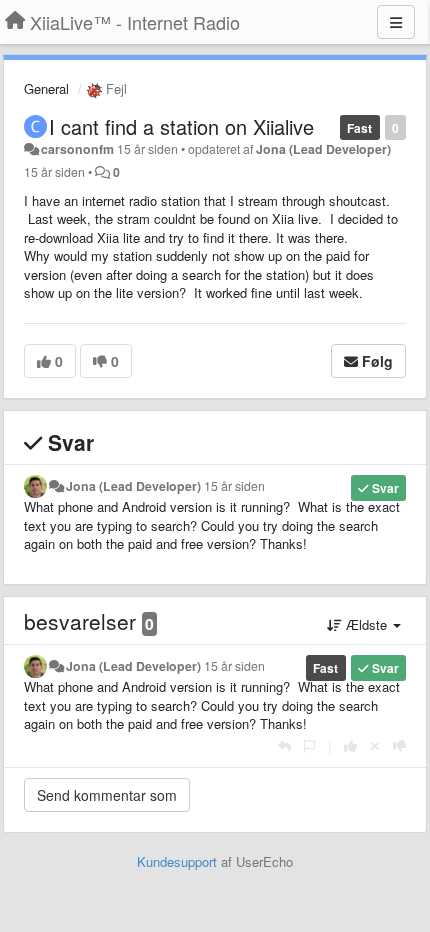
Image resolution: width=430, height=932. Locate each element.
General (46, 88)
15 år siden (234, 486)
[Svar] (284, 745)
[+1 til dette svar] (350, 745)
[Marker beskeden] (309, 745)
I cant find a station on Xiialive (181, 126)
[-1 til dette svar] (399, 745)
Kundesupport (177, 861)
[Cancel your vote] (375, 745)
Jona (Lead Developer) (323, 149)
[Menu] (396, 22)
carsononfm (77, 149)
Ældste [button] (366, 624)
